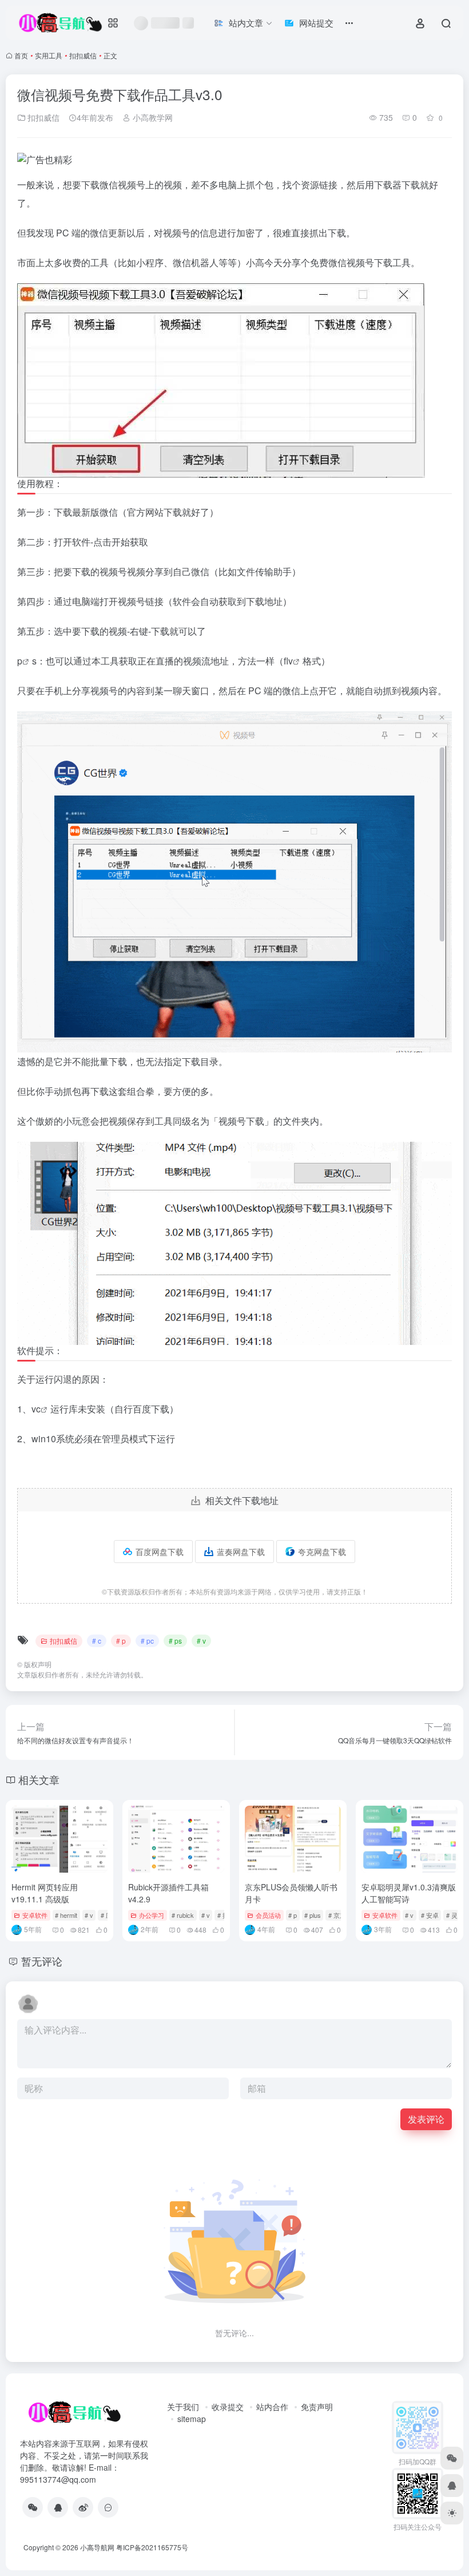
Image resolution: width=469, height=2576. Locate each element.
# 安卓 (430, 1915)
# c (97, 1641)
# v (201, 1641)
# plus (313, 1915)
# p (121, 1641)
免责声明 (317, 2407)
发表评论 (426, 2119)
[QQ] (58, 2507)
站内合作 (272, 2407)
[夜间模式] (452, 2513)
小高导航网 (97, 2547)
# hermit (66, 1915)
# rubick (183, 1915)
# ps (175, 1641)
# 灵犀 (455, 1915)
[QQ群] (108, 2507)
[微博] (83, 2507)
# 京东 (337, 1915)
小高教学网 (152, 117)
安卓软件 (35, 1915)
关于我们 (183, 2407)
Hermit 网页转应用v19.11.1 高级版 (45, 1893)
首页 (21, 55)
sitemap (192, 2419)
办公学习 (152, 1915)
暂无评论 (42, 1961)
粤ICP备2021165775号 (152, 2547)
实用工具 (49, 55)
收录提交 (228, 2407)
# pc (147, 1641)
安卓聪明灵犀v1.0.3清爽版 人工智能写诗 (409, 1893)
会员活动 (268, 1915)
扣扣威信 (83, 55)
